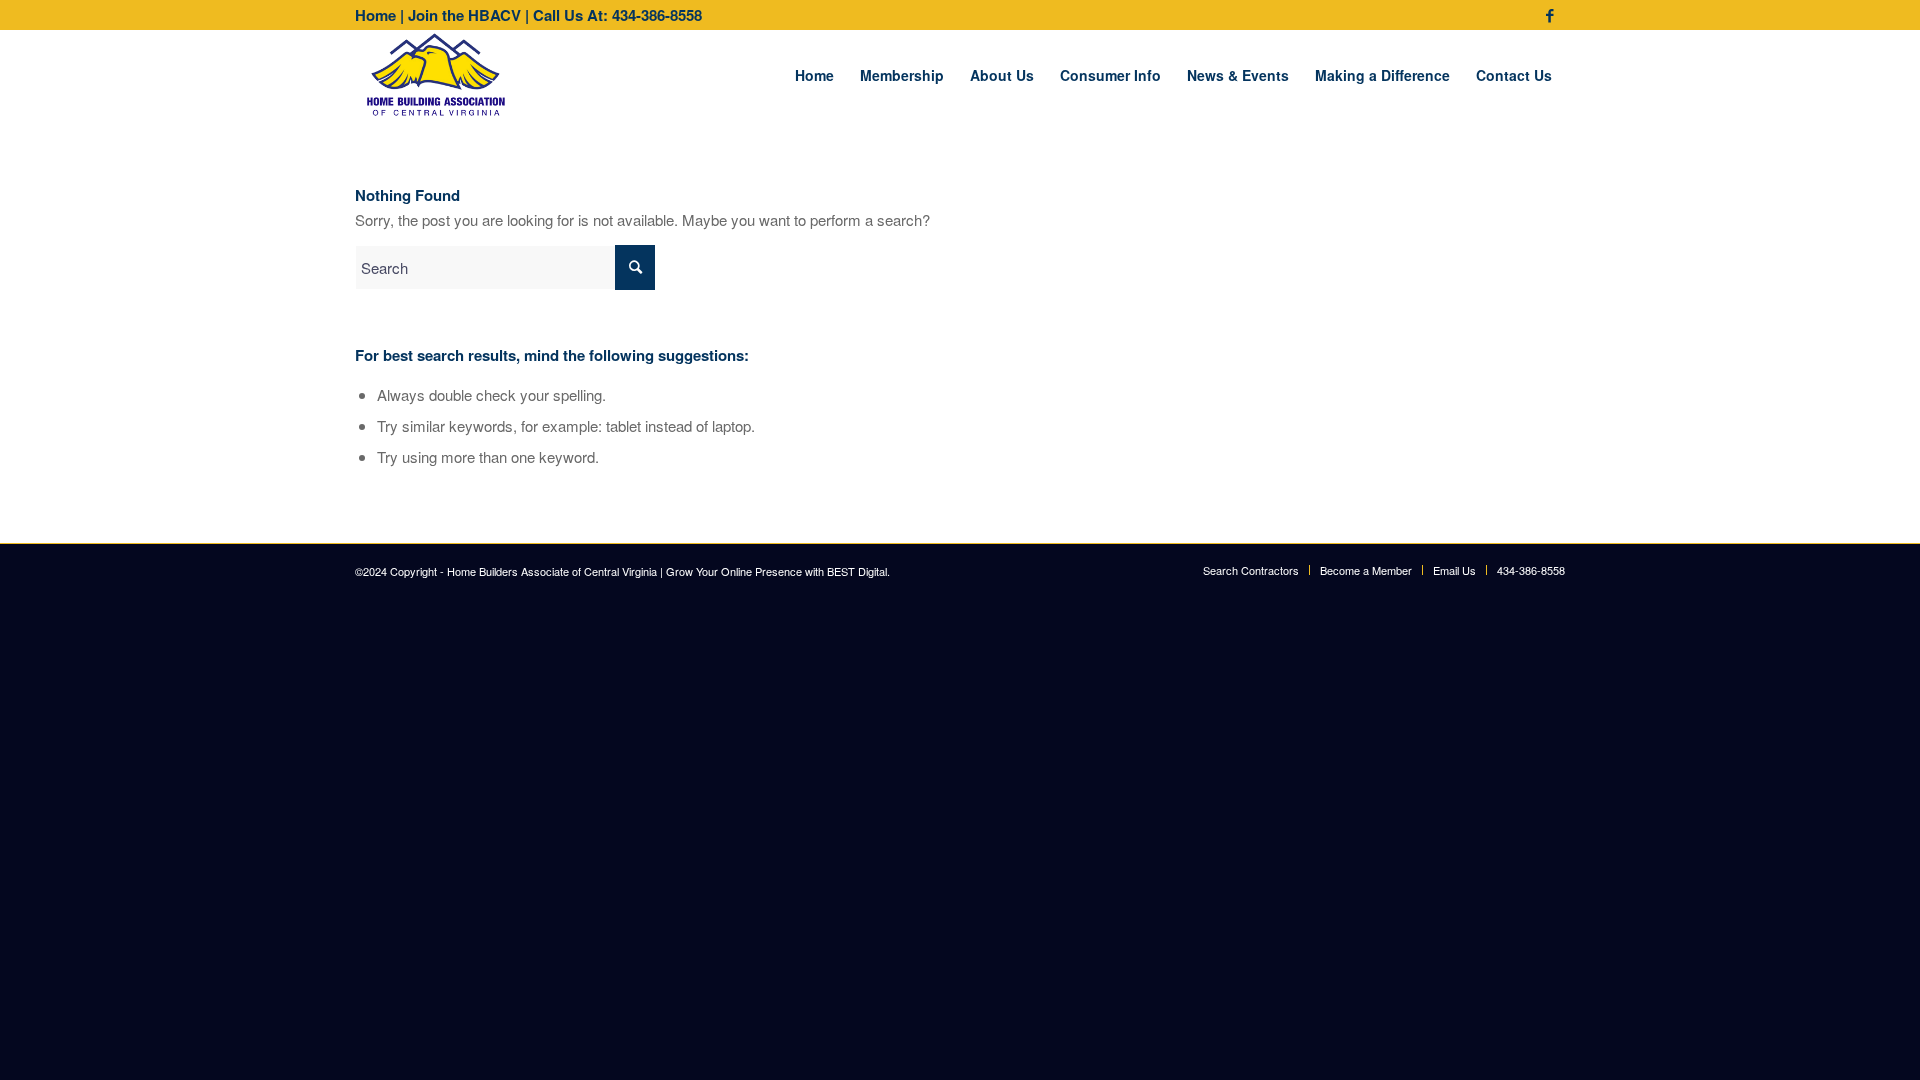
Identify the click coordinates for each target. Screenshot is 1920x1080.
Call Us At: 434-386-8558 (617, 15)
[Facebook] (1550, 15)
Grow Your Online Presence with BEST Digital (776, 571)
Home (375, 15)
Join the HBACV (464, 15)
